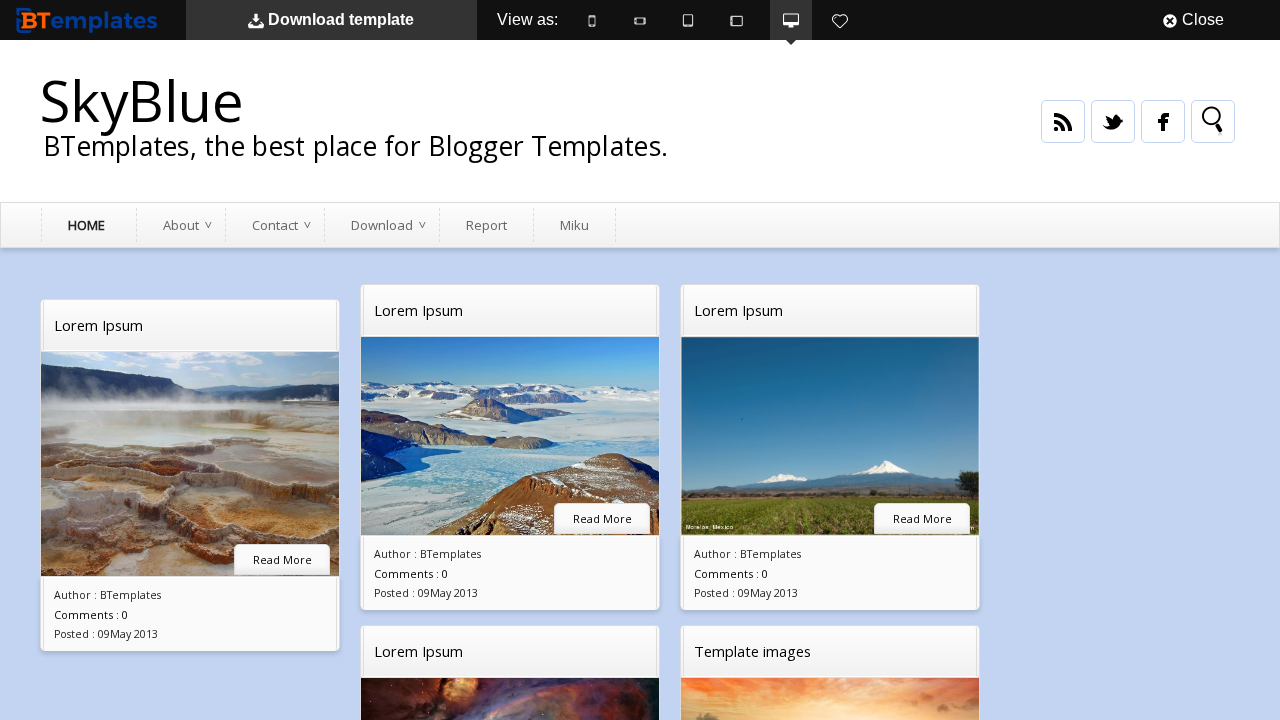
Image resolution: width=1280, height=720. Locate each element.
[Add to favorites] (840, 20)
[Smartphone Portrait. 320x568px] (592, 20)
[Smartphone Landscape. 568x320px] (640, 20)
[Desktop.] (791, 20)
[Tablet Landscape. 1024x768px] (736, 20)
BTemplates (91, 19)
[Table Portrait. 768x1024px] (688, 20)
